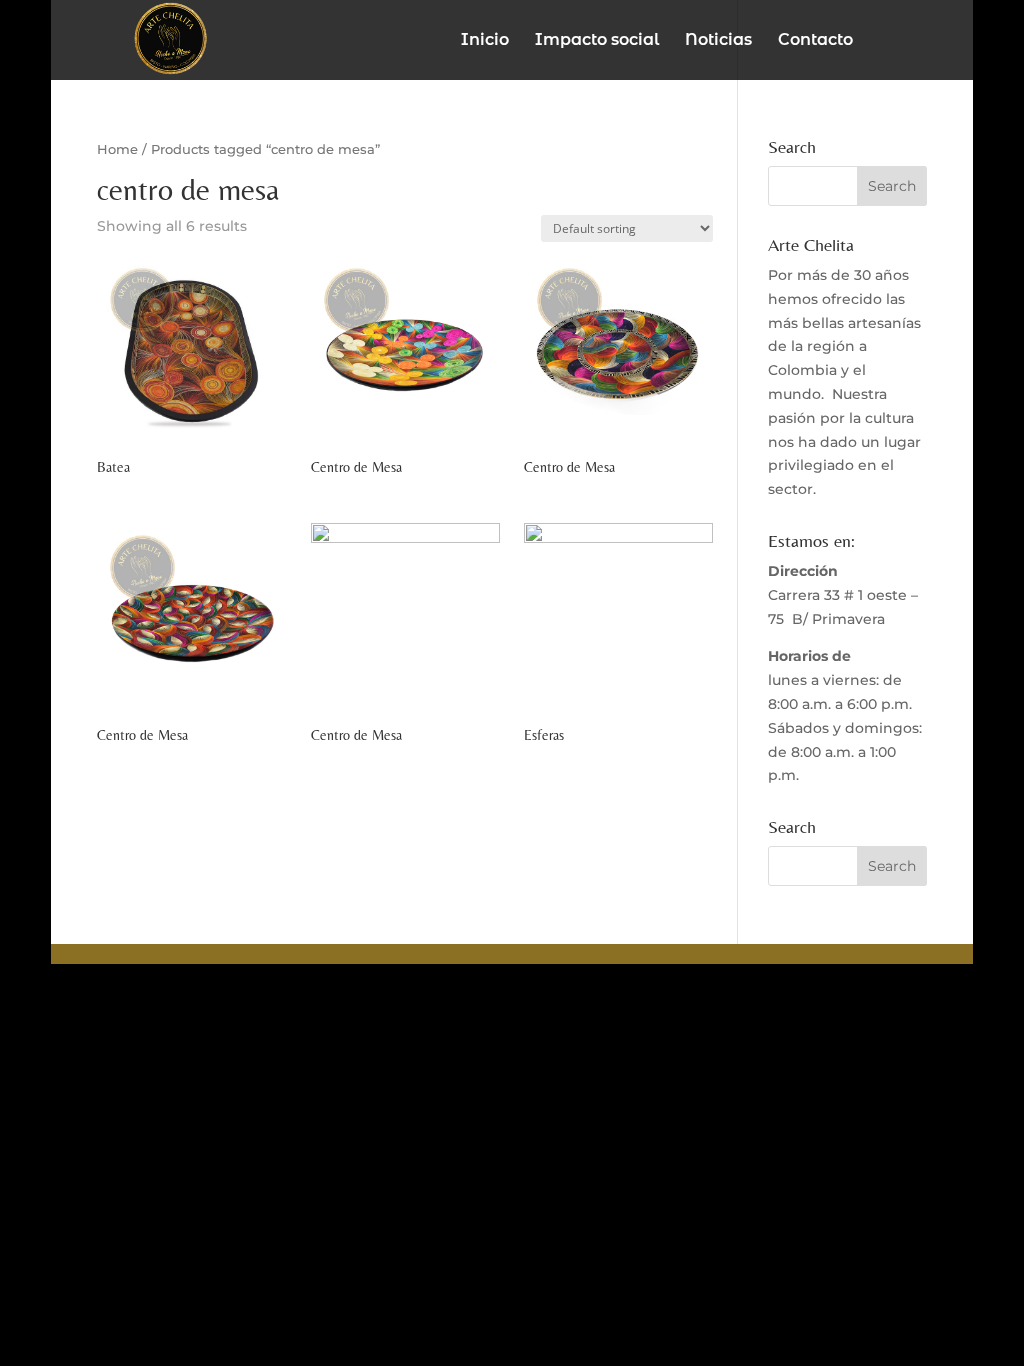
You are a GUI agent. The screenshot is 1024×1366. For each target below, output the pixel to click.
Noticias (718, 41)
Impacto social (597, 41)
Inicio (485, 41)
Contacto (815, 41)
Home (117, 149)
